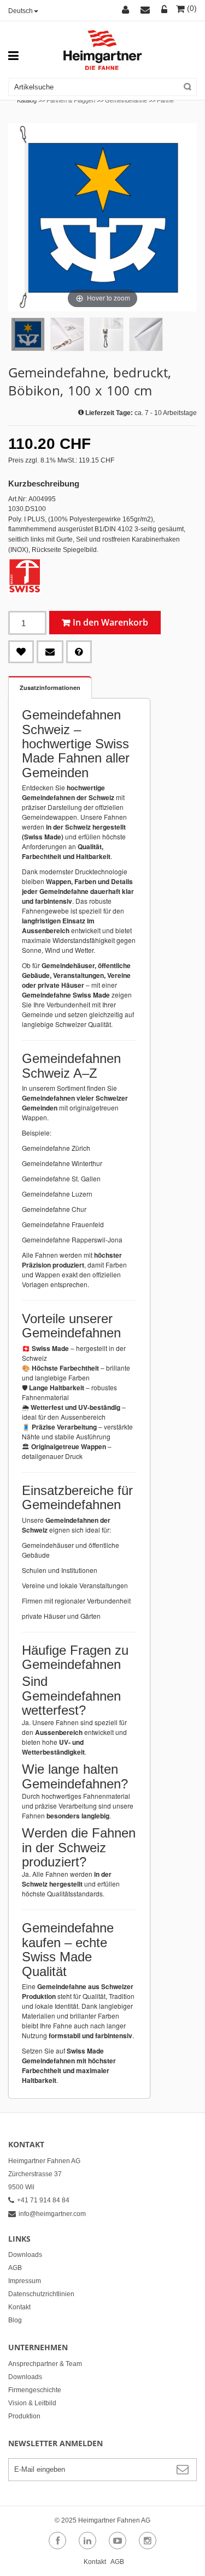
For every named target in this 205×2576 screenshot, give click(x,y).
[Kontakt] (147, 10)
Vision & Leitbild (32, 2403)
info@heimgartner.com (52, 2214)
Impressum (25, 2281)
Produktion (24, 2416)
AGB (15, 2268)
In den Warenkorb (110, 622)
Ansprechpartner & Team (45, 2364)
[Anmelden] (165, 10)
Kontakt (19, 2307)
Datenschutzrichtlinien (41, 2294)
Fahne (165, 100)
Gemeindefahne (126, 100)
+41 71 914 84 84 (43, 2200)
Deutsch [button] (20, 11)
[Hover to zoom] (102, 217)
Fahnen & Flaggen (71, 100)
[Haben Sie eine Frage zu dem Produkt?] (79, 652)
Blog (15, 2320)
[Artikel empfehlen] (50, 652)
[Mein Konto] (127, 10)
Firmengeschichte (35, 2390)
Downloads (25, 2255)
